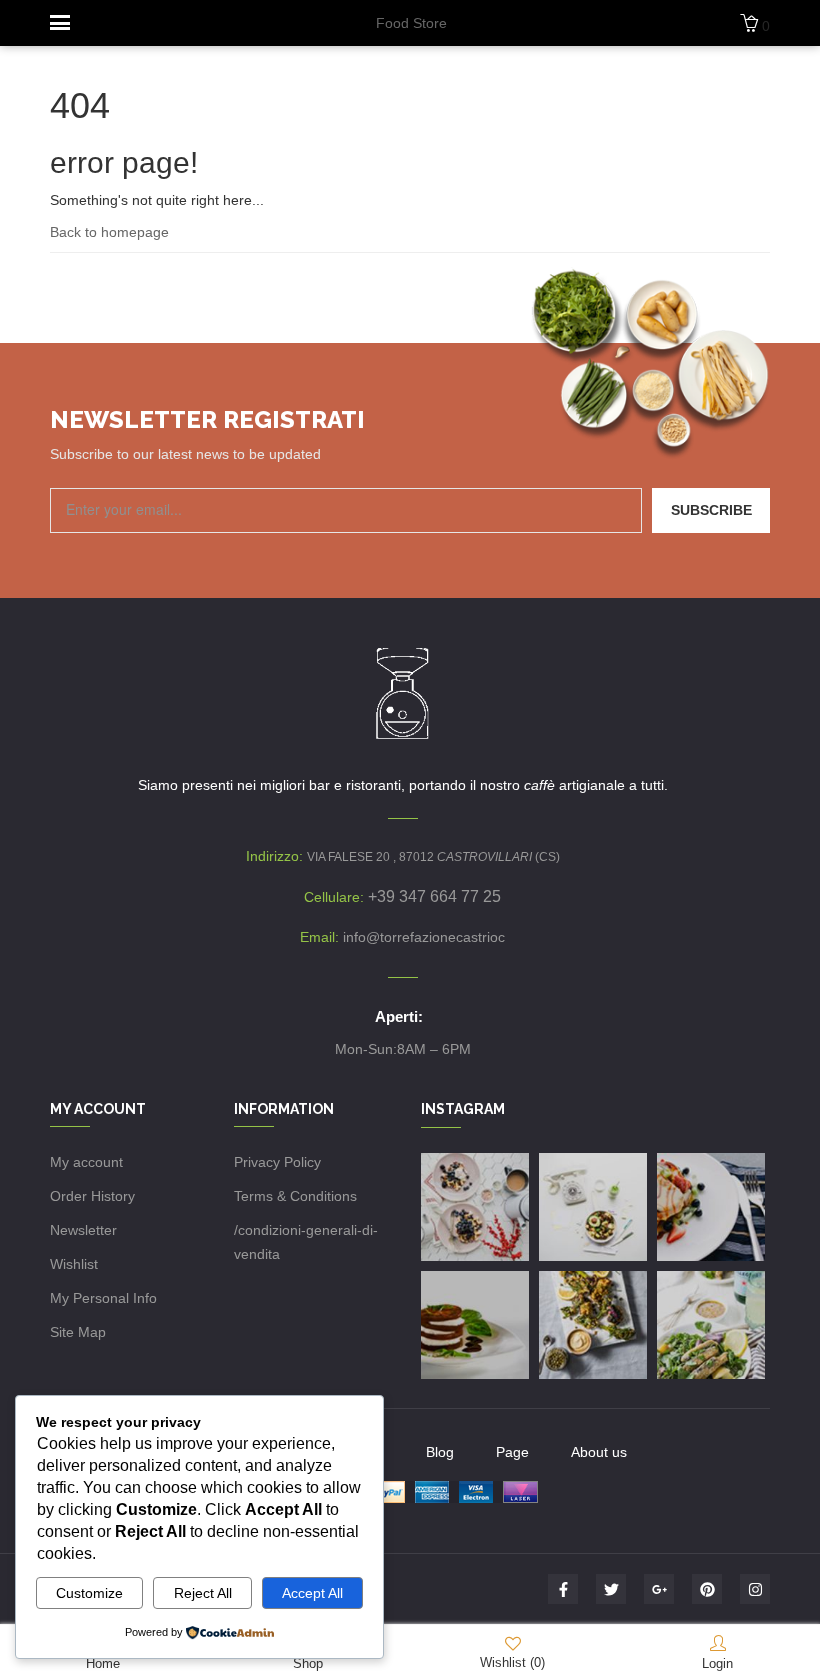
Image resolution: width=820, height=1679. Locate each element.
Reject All (203, 1593)
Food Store (411, 23)
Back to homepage (109, 232)
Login (717, 1663)
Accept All (312, 1593)
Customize (89, 1593)
